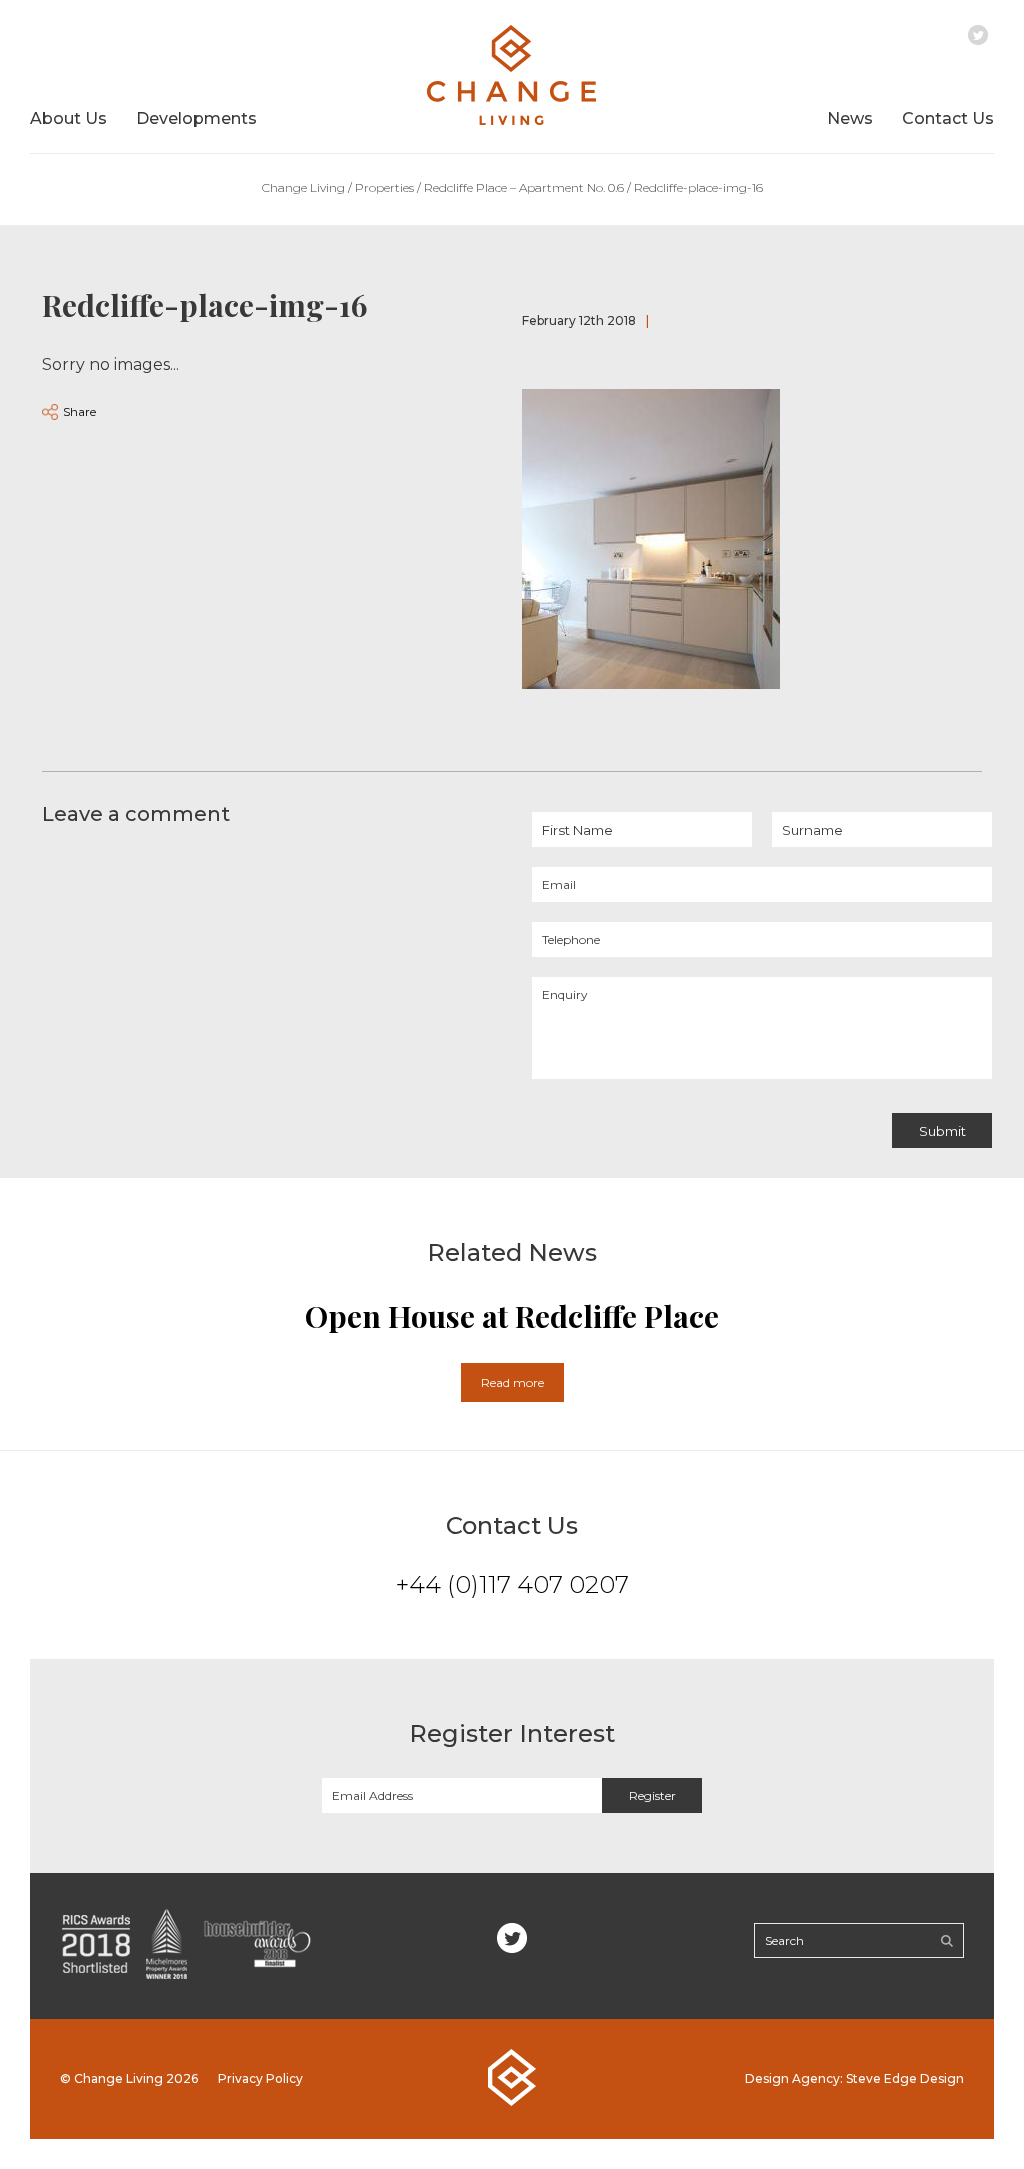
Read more (512, 1382)
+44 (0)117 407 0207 (512, 1584)
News (850, 118)
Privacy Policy (260, 2078)
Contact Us (948, 118)
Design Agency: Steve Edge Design (854, 2078)
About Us (68, 118)
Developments (196, 118)
